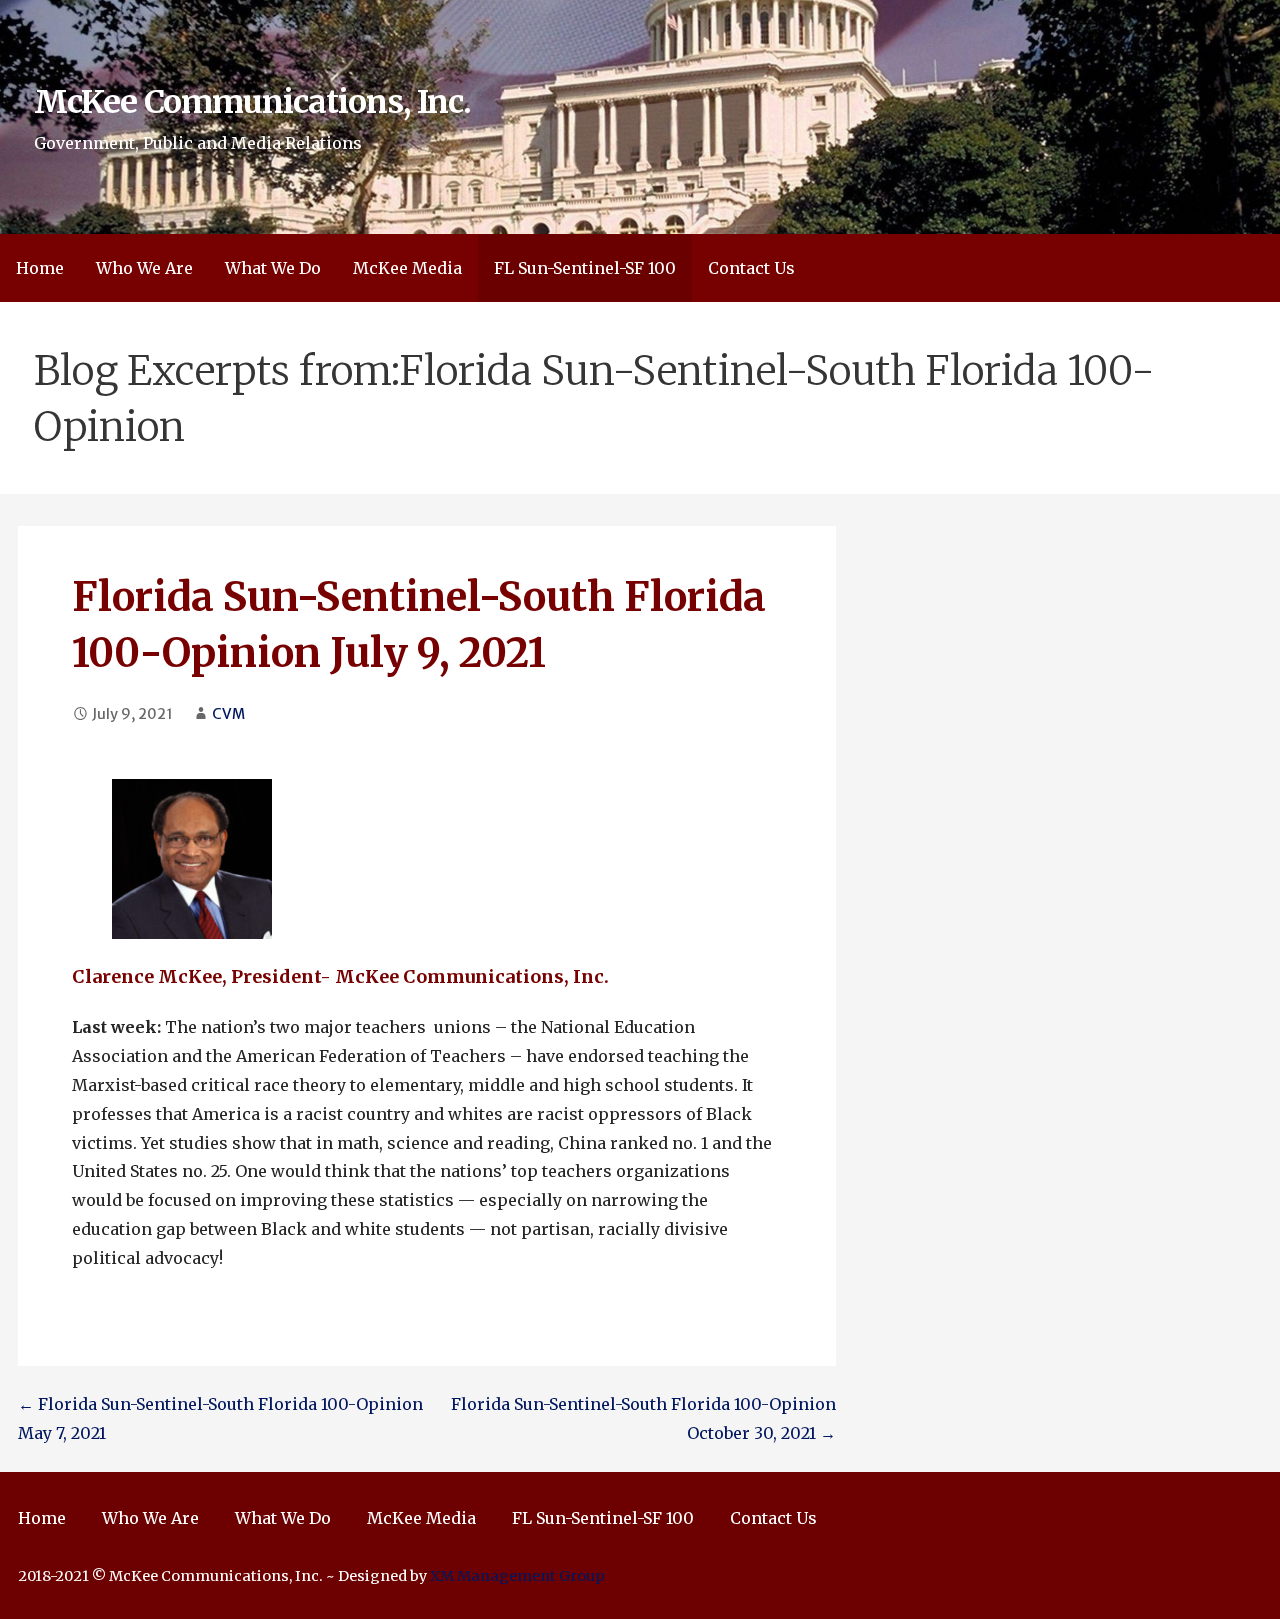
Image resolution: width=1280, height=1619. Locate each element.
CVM (228, 714)
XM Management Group (517, 1576)
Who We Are (144, 268)
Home (40, 268)
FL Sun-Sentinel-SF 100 (585, 268)
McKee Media (407, 268)
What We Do (273, 268)
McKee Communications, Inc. (252, 102)
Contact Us (751, 268)
